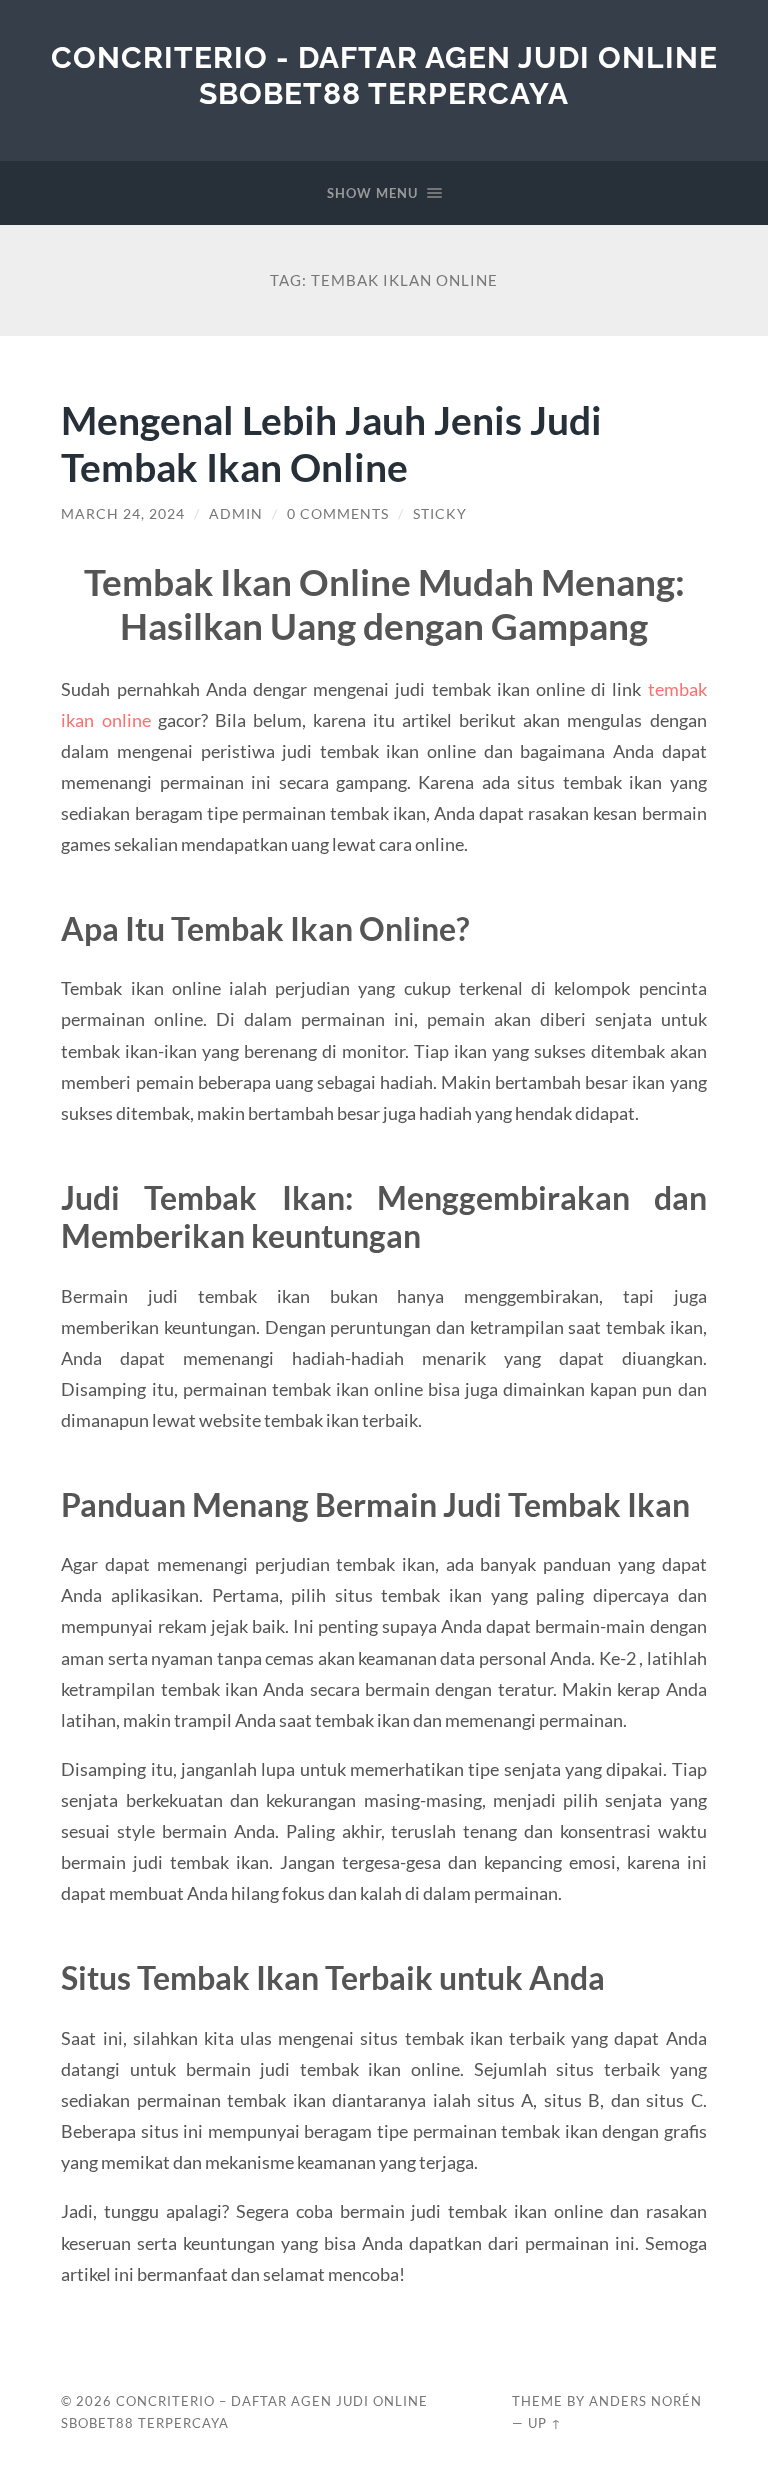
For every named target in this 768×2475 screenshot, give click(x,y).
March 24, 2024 (123, 514)
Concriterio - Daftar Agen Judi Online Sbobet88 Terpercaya (384, 75)
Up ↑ (545, 2423)
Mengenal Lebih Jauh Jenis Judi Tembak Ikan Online (331, 443)
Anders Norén (645, 2401)
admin (236, 514)
